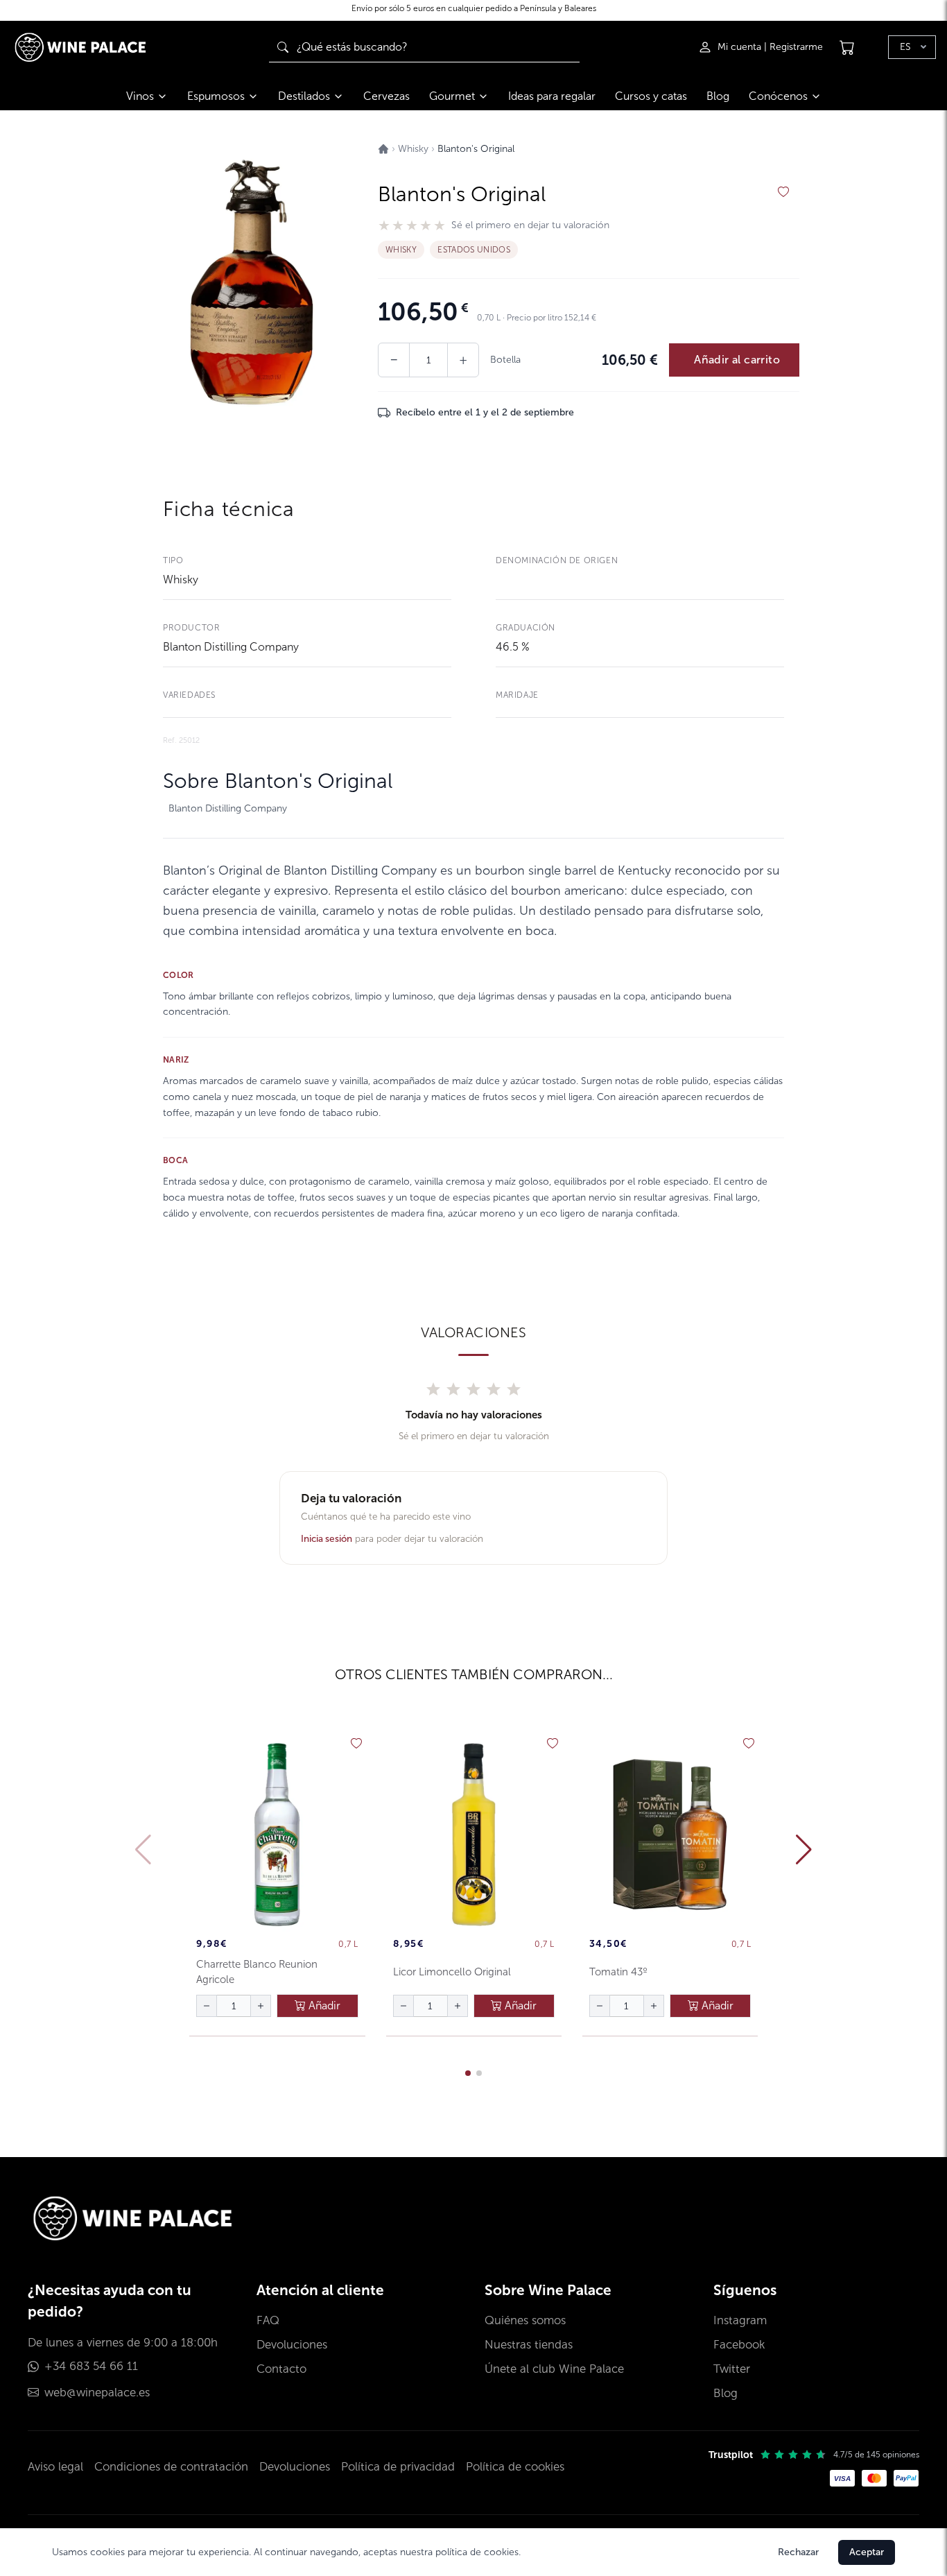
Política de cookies (515, 2467)
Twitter (732, 2369)
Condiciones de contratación (171, 2467)
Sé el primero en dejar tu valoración (530, 225)
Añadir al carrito (737, 360)
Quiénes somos (525, 2320)
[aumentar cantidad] (261, 2006)
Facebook (739, 2345)
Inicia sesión (327, 1539)
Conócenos (778, 96)
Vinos (140, 96)
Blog (718, 96)
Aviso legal (55, 2467)
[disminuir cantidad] (207, 2006)
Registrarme (796, 47)
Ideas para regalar (552, 96)
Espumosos (216, 96)
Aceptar (867, 2552)
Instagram (740, 2320)
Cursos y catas (651, 96)
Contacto (281, 2369)
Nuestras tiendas (529, 2345)
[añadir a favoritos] (783, 192)
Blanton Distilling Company (231, 647)
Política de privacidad (398, 2467)
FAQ (268, 2320)
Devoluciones (292, 2345)
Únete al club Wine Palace (554, 2369)
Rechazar (798, 2552)
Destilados (304, 96)
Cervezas (386, 96)
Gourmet (452, 96)
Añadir (323, 2006)
